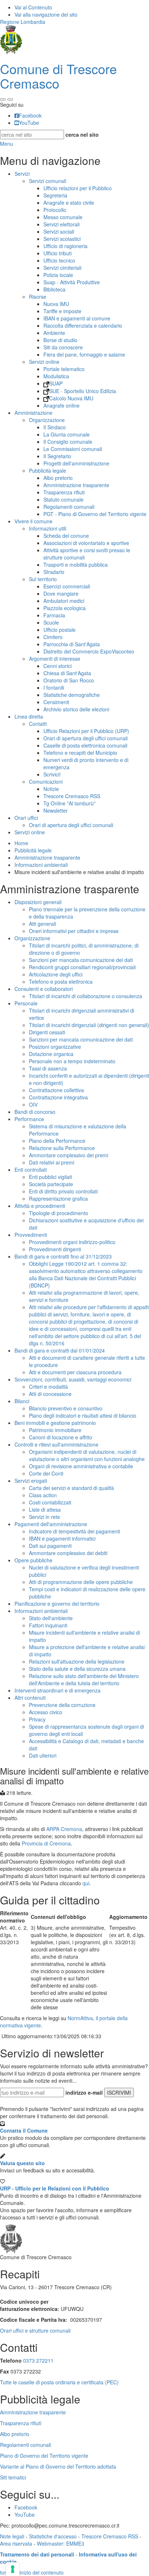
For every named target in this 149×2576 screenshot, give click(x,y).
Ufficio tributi (58, 253)
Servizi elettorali (61, 224)
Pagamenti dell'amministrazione (51, 1524)
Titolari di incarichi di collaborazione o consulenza (86, 996)
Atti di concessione (50, 1394)
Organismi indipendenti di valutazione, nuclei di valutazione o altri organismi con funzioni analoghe (87, 1455)
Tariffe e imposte (62, 311)
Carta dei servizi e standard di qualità (71, 1488)
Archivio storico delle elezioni (76, 709)
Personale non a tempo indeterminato (72, 1061)
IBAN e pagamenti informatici (62, 1538)
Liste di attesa (45, 1510)
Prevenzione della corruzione (62, 1705)
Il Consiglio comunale (68, 442)
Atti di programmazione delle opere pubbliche (81, 1582)
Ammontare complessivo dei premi (69, 1155)
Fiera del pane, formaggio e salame (84, 354)
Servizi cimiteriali (62, 268)
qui (86, 1883)
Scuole (51, 622)
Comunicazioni (46, 782)
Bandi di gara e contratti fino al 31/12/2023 (63, 1256)
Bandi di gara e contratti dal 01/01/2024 (60, 1350)
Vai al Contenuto (33, 7)
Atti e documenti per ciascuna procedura (75, 1372)
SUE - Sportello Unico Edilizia (83, 391)
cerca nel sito (82, 135)
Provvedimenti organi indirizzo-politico (72, 1242)
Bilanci (22, 1401)
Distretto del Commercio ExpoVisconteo (89, 651)
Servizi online (44, 362)
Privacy (37, 1719)
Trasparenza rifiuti (64, 492)
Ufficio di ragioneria (65, 246)
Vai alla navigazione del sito (46, 14)
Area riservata (16, 2543)
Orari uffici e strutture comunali (35, 2330)
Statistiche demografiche (72, 695)
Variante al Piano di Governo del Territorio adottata (58, 2466)
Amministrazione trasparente (76, 485)
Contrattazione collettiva (56, 1090)
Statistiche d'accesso (53, 2536)
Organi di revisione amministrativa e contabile (81, 1466)
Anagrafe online (61, 405)
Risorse (38, 297)
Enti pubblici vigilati (50, 1177)
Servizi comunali (48, 181)
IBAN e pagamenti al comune (77, 318)
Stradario (54, 572)
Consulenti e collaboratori (44, 989)
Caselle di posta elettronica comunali (85, 745)
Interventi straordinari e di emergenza (58, 1690)
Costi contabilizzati (50, 1502)
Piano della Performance (57, 1141)
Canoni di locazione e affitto (61, 1437)
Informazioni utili (48, 528)
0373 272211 (38, 2360)
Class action (43, 1495)
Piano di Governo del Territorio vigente (44, 2456)
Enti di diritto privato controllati (63, 1191)
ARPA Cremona (64, 1829)
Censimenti (56, 702)
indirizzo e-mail (84, 2092)
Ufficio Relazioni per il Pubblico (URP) (86, 731)
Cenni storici (58, 666)
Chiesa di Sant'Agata (67, 673)
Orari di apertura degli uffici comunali (86, 738)
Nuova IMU (56, 304)
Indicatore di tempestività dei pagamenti (74, 1531)
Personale (26, 1003)
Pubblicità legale (48, 471)
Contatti (38, 724)
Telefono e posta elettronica (61, 982)
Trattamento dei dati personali (37, 2554)
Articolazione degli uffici (56, 974)
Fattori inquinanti (48, 1625)
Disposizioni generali (38, 902)
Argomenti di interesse (55, 659)
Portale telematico (64, 369)
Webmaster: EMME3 (61, 2543)
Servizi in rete (44, 1517)
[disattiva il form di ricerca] (10, 99)
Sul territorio (43, 579)
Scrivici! (52, 774)
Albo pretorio (58, 478)
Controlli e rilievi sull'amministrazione (56, 1444)
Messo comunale (63, 217)
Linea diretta (29, 716)
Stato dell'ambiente (51, 1618)
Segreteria (55, 195)
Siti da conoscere (63, 347)
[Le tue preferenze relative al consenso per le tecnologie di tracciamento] (13, 2569)
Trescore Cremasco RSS (72, 796)
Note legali (12, 2536)
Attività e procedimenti (40, 1206)
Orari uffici (26, 818)
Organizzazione (47, 420)
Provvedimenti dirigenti (55, 1249)
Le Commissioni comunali (73, 449)
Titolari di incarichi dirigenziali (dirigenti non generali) (89, 1025)
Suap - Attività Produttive (72, 282)
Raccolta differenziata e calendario (83, 325)
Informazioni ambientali (41, 865)
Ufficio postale (59, 630)
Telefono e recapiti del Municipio (80, 753)
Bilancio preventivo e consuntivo (66, 1408)
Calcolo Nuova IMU (71, 398)
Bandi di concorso (35, 1112)
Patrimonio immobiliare (55, 1430)
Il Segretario (57, 456)
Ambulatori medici (64, 601)
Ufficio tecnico (59, 260)
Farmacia (54, 615)
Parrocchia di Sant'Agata (72, 644)
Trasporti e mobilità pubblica (76, 565)
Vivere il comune (33, 521)
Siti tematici (13, 2477)
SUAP (56, 383)
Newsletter (56, 810)
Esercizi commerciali (67, 586)
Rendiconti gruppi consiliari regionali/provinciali (82, 967)
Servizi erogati (31, 1481)
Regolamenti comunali (69, 507)
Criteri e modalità (48, 1387)
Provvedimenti (31, 1235)
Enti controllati (31, 1170)
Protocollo (55, 210)
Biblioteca (54, 289)
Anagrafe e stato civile (69, 203)
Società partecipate (51, 1184)
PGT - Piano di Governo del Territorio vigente (95, 514)
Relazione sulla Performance (62, 1148)
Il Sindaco (55, 427)
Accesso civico (46, 1712)
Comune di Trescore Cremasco (58, 76)
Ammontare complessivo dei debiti (68, 1553)
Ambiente (54, 333)
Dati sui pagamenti (50, 1546)
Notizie (51, 789)
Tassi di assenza (48, 1068)
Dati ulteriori (43, 1755)
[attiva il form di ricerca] (3, 99)
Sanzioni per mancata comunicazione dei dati (81, 960)
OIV (33, 1104)
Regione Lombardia (23, 22)
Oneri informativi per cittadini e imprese (74, 931)
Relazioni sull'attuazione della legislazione (77, 1661)
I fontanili (54, 687)
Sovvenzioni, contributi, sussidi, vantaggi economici (73, 1379)
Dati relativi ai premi (52, 1162)
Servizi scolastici (62, 239)
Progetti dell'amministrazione (76, 463)
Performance (29, 1119)
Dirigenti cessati (47, 1032)
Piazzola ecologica (65, 608)
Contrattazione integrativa (58, 1097)
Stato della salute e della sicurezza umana (77, 1669)
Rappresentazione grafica (58, 1198)
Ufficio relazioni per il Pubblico (78, 188)
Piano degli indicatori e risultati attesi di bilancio (83, 1415)
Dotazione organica (51, 1054)
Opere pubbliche (33, 1560)
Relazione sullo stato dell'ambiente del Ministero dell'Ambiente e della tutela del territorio (84, 1679)
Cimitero (53, 637)
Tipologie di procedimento (59, 1213)
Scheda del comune (66, 536)
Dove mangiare (61, 593)
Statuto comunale (63, 499)
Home (21, 843)
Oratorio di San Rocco (69, 680)
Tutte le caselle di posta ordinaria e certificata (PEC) (59, 2382)
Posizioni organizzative (55, 1047)
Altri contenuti (30, 1698)
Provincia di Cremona (46, 1843)
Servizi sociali (59, 231)
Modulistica (56, 376)
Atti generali (42, 924)
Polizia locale (58, 275)
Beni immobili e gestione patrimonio (55, 1423)
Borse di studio (60, 340)
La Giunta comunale (67, 434)
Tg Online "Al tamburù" (69, 803)
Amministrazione (33, 413)
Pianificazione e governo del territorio (57, 1604)
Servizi (22, 174)
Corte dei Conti (46, 1473)
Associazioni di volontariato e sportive (86, 543)
